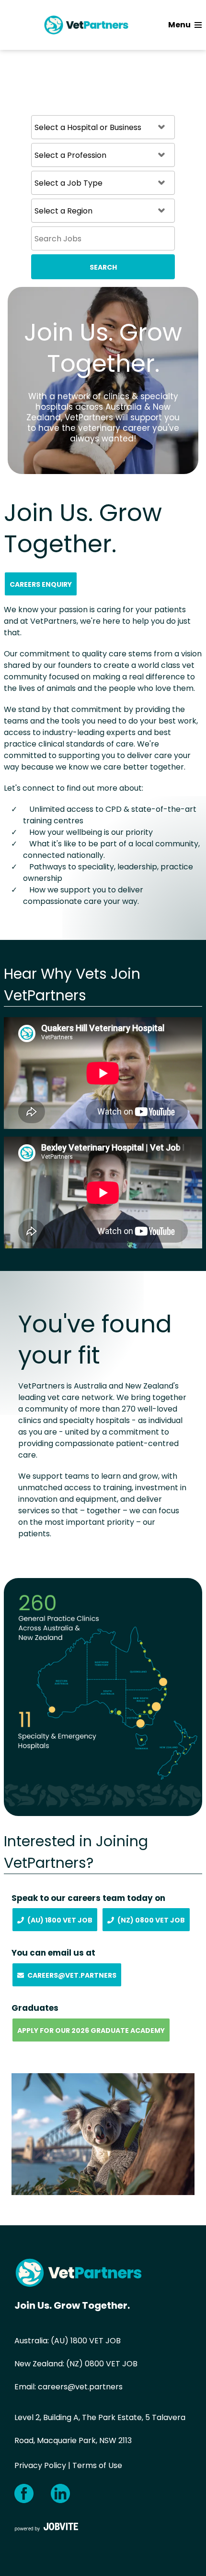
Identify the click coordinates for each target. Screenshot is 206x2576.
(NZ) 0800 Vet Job (151, 1920)
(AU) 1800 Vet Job (60, 1920)
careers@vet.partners (80, 2387)
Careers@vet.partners (72, 1975)
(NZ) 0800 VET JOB (102, 2364)
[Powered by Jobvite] (46, 2527)
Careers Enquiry (41, 584)
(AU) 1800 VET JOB (86, 2341)
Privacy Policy (40, 2465)
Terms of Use (97, 2465)
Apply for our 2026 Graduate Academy (91, 2030)
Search (103, 267)
